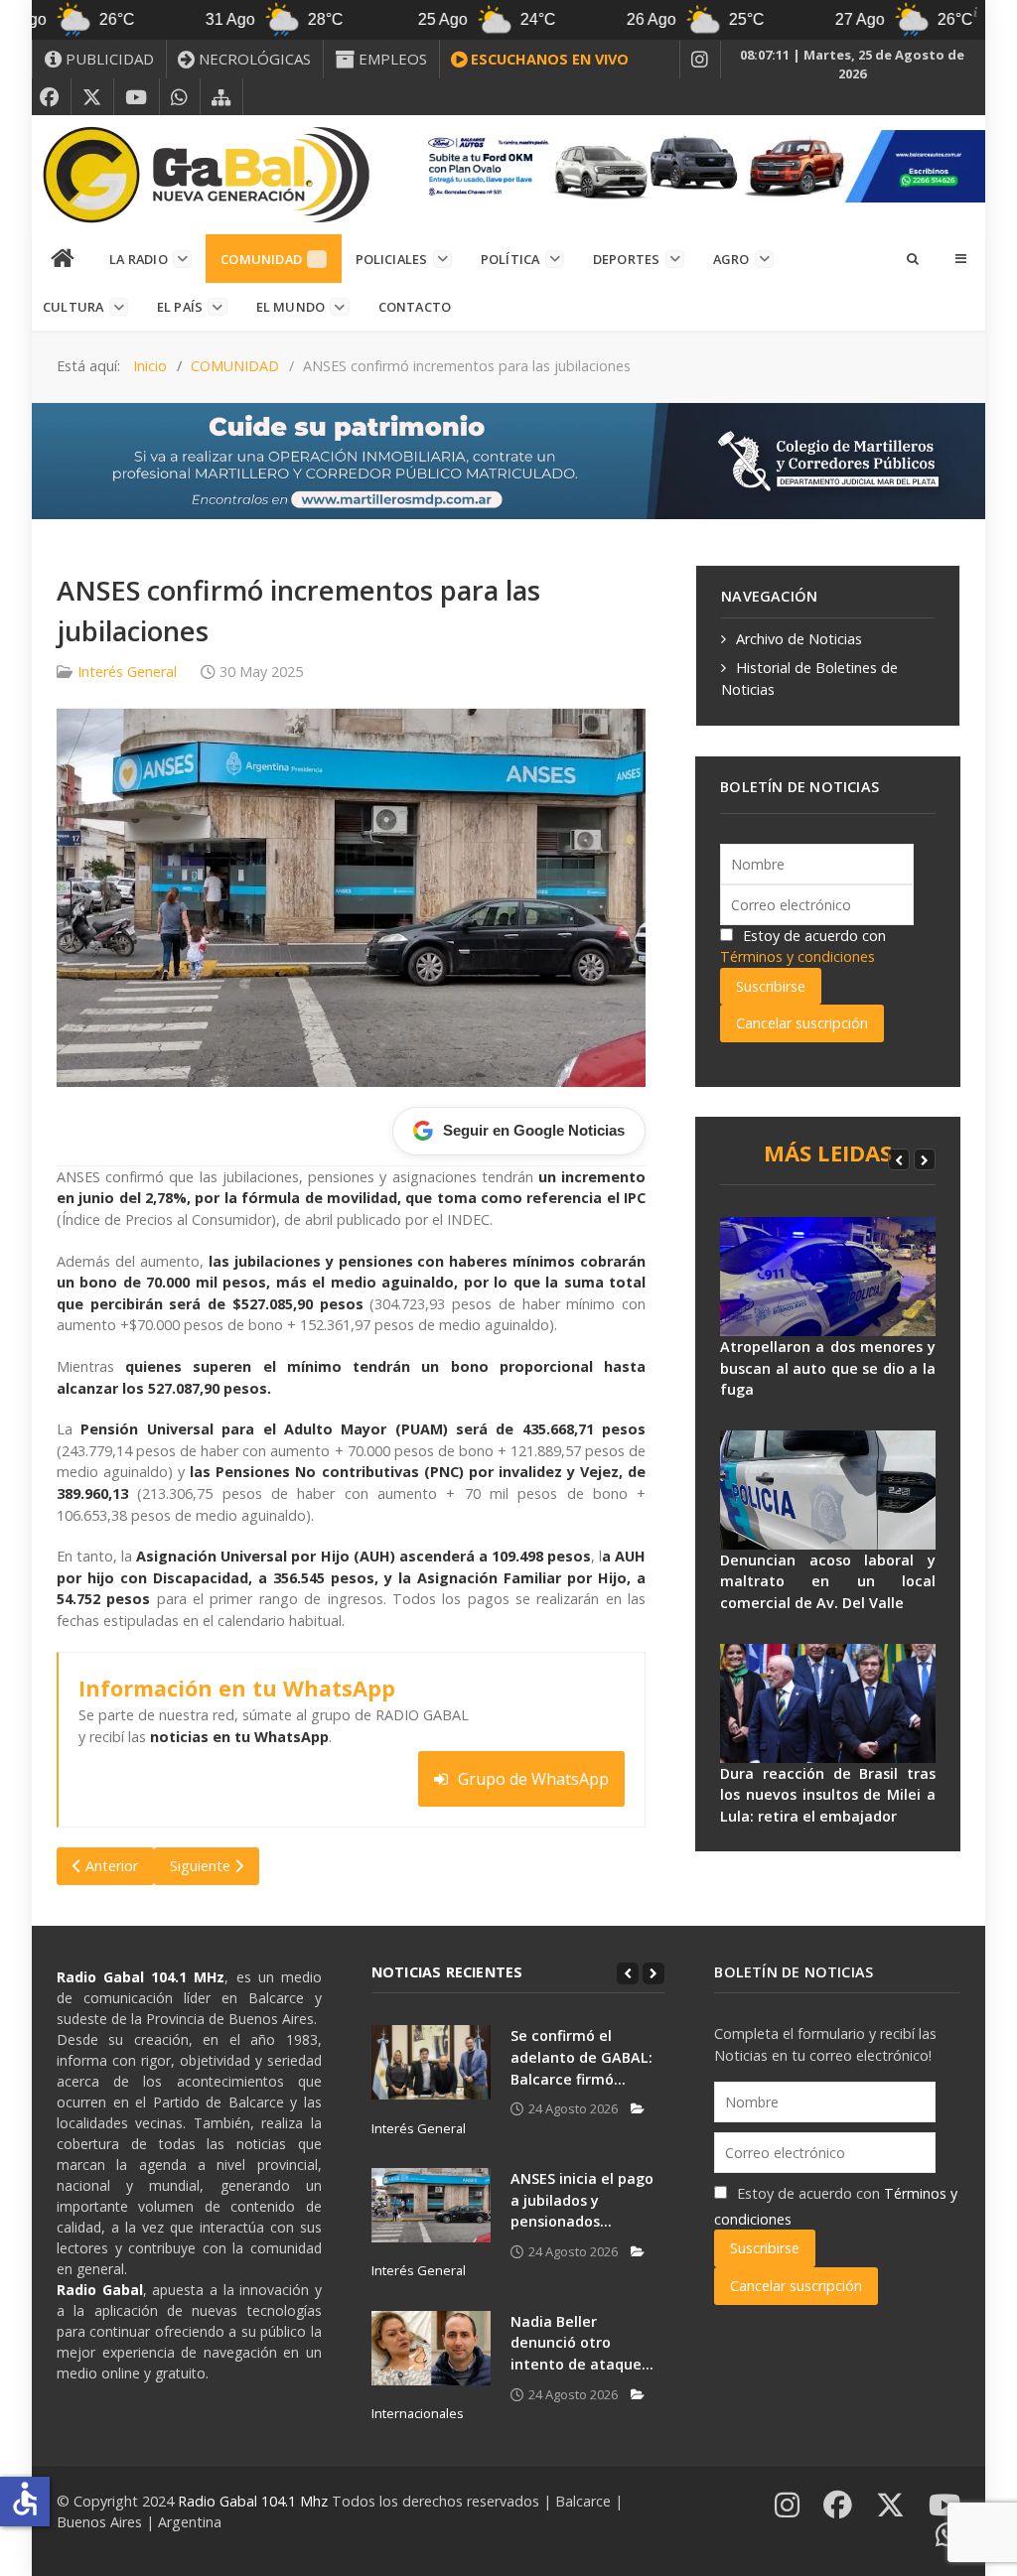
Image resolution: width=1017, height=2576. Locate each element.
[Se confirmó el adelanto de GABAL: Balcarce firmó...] (431, 2062)
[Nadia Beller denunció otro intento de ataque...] (431, 2348)
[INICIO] (64, 259)
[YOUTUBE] (137, 97)
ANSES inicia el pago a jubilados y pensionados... (582, 2200)
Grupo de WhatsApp (533, 1779)
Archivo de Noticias (799, 639)
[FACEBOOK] (50, 97)
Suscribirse (771, 986)
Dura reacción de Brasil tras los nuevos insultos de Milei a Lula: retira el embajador (828, 1795)
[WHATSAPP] (180, 97)
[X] (92, 97)
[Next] (925, 1159)
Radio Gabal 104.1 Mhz (255, 2501)
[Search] (912, 258)
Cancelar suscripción (802, 1023)
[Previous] (899, 1159)
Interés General (127, 672)
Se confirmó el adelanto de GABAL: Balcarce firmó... (581, 2057)
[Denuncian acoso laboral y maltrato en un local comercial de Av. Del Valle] (828, 1490)
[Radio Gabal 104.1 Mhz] (206, 175)
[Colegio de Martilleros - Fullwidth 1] (508, 459)
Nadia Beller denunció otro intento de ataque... (582, 2343)
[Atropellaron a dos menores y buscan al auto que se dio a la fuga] (828, 1277)
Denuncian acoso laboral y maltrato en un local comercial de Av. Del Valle (828, 1581)
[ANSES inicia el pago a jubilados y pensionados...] (431, 2205)
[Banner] (699, 164)
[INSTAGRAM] (700, 60)
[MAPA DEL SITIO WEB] (221, 97)
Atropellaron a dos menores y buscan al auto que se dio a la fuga (828, 1368)
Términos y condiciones (798, 956)
